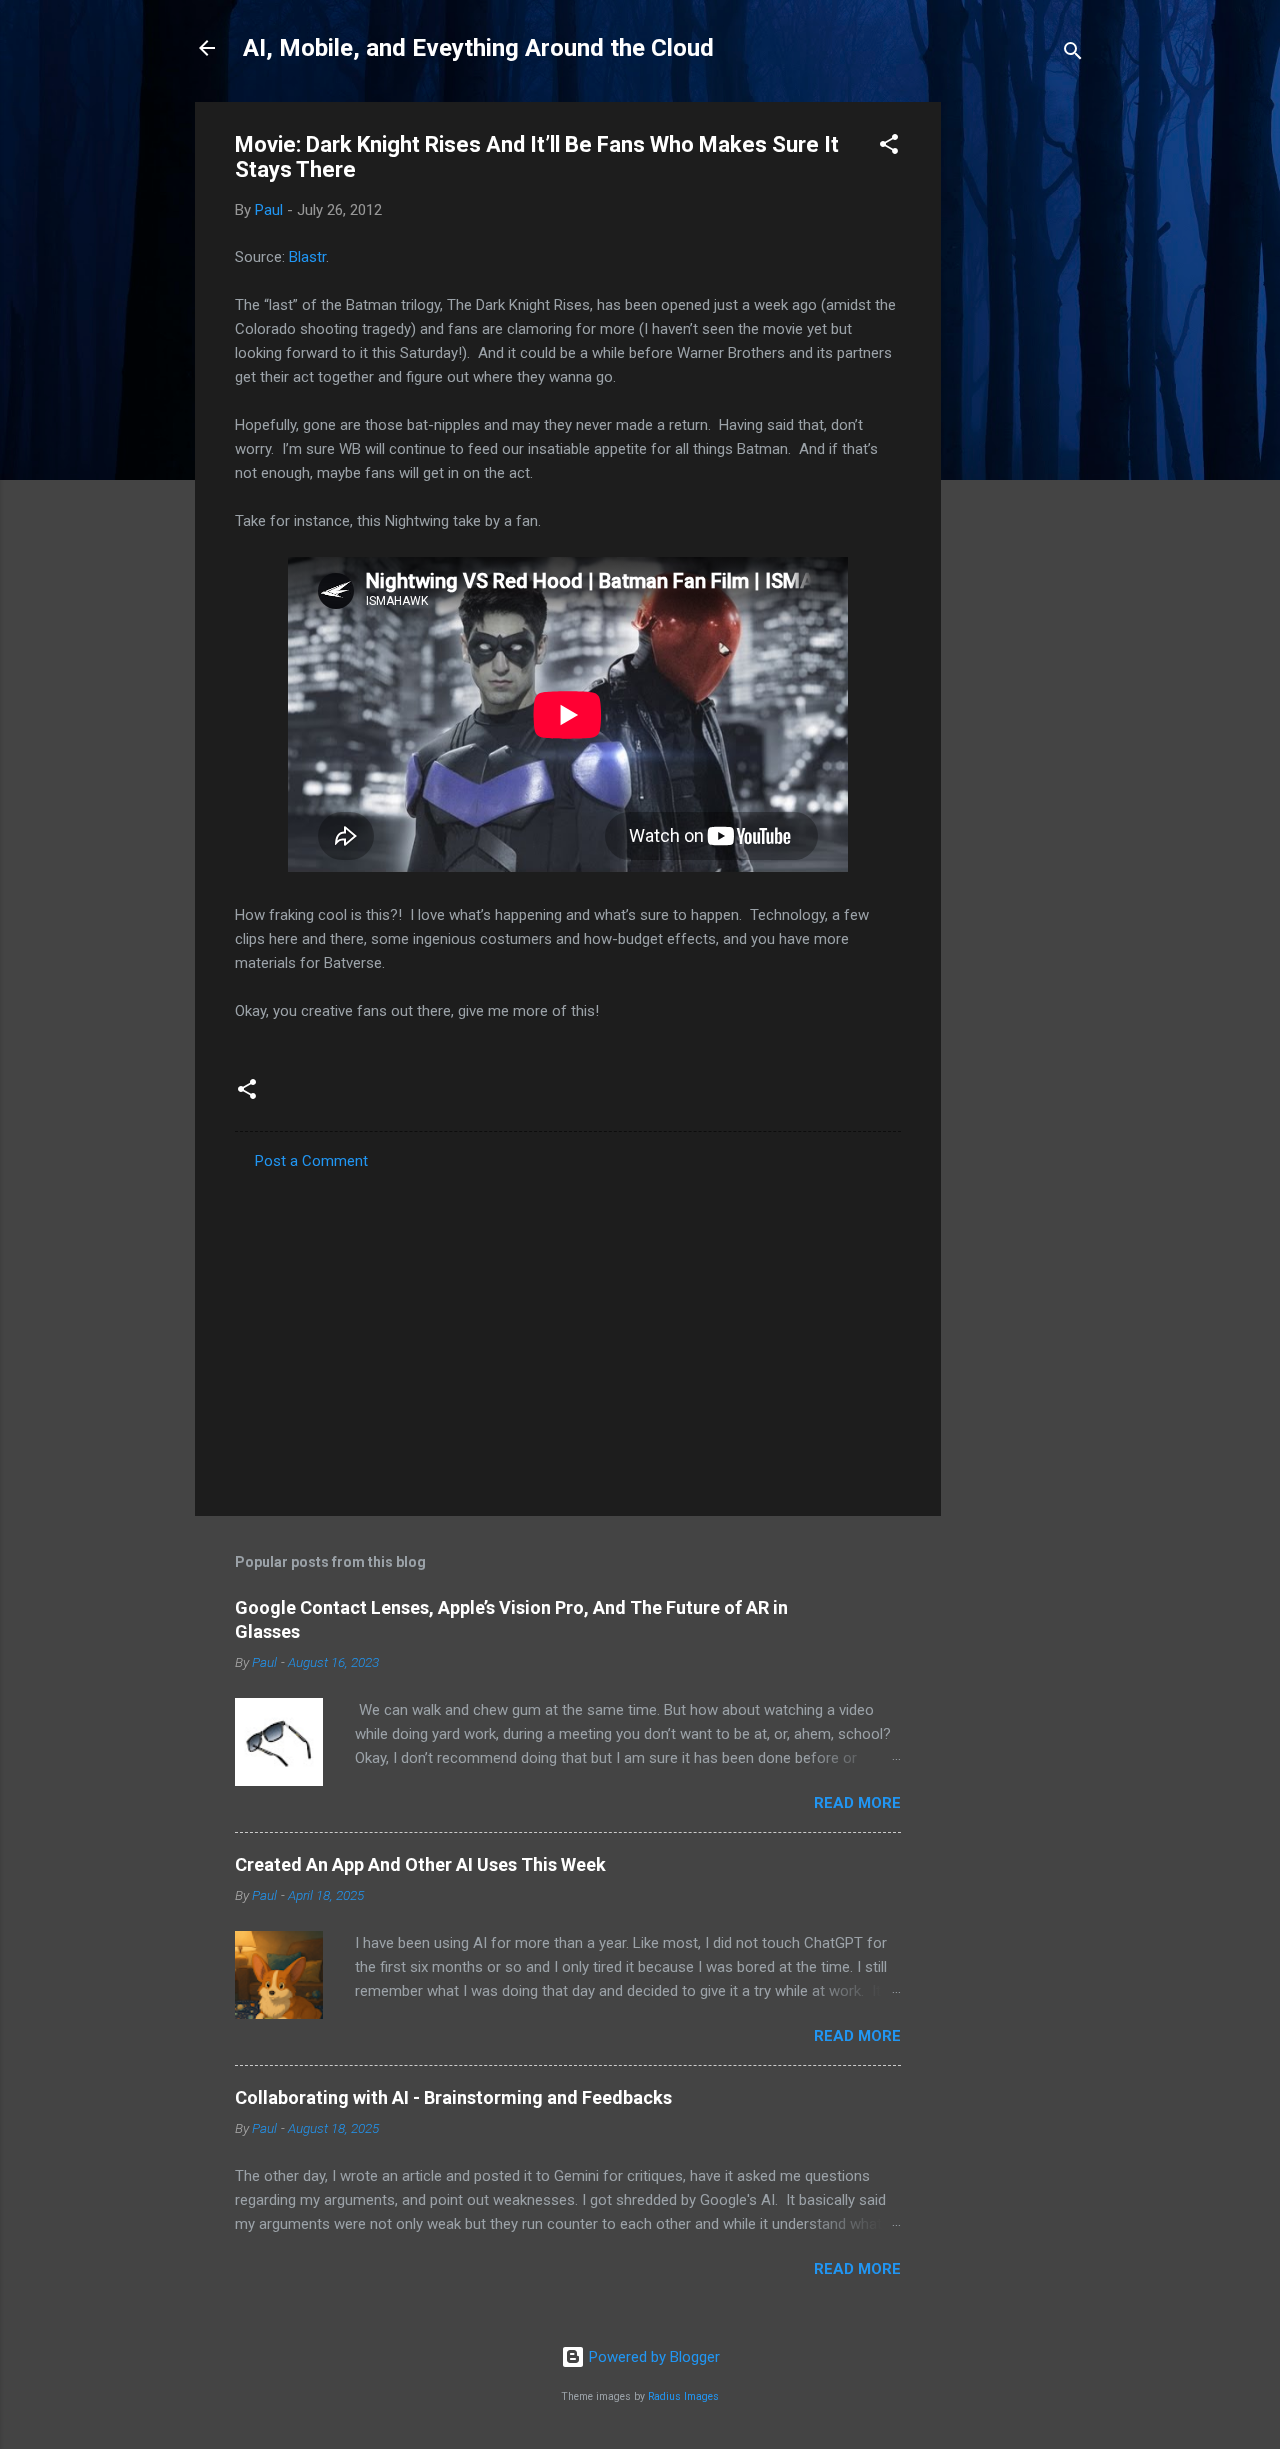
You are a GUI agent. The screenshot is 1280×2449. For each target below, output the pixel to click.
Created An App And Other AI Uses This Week (420, 1864)
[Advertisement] (1021, 402)
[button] (889, 147)
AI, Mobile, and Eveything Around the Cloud (478, 48)
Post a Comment (311, 1161)
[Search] (1073, 54)
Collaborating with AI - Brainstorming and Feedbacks (453, 2097)
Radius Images (683, 2396)
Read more (857, 1803)
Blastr (307, 257)
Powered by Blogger (652, 2357)
